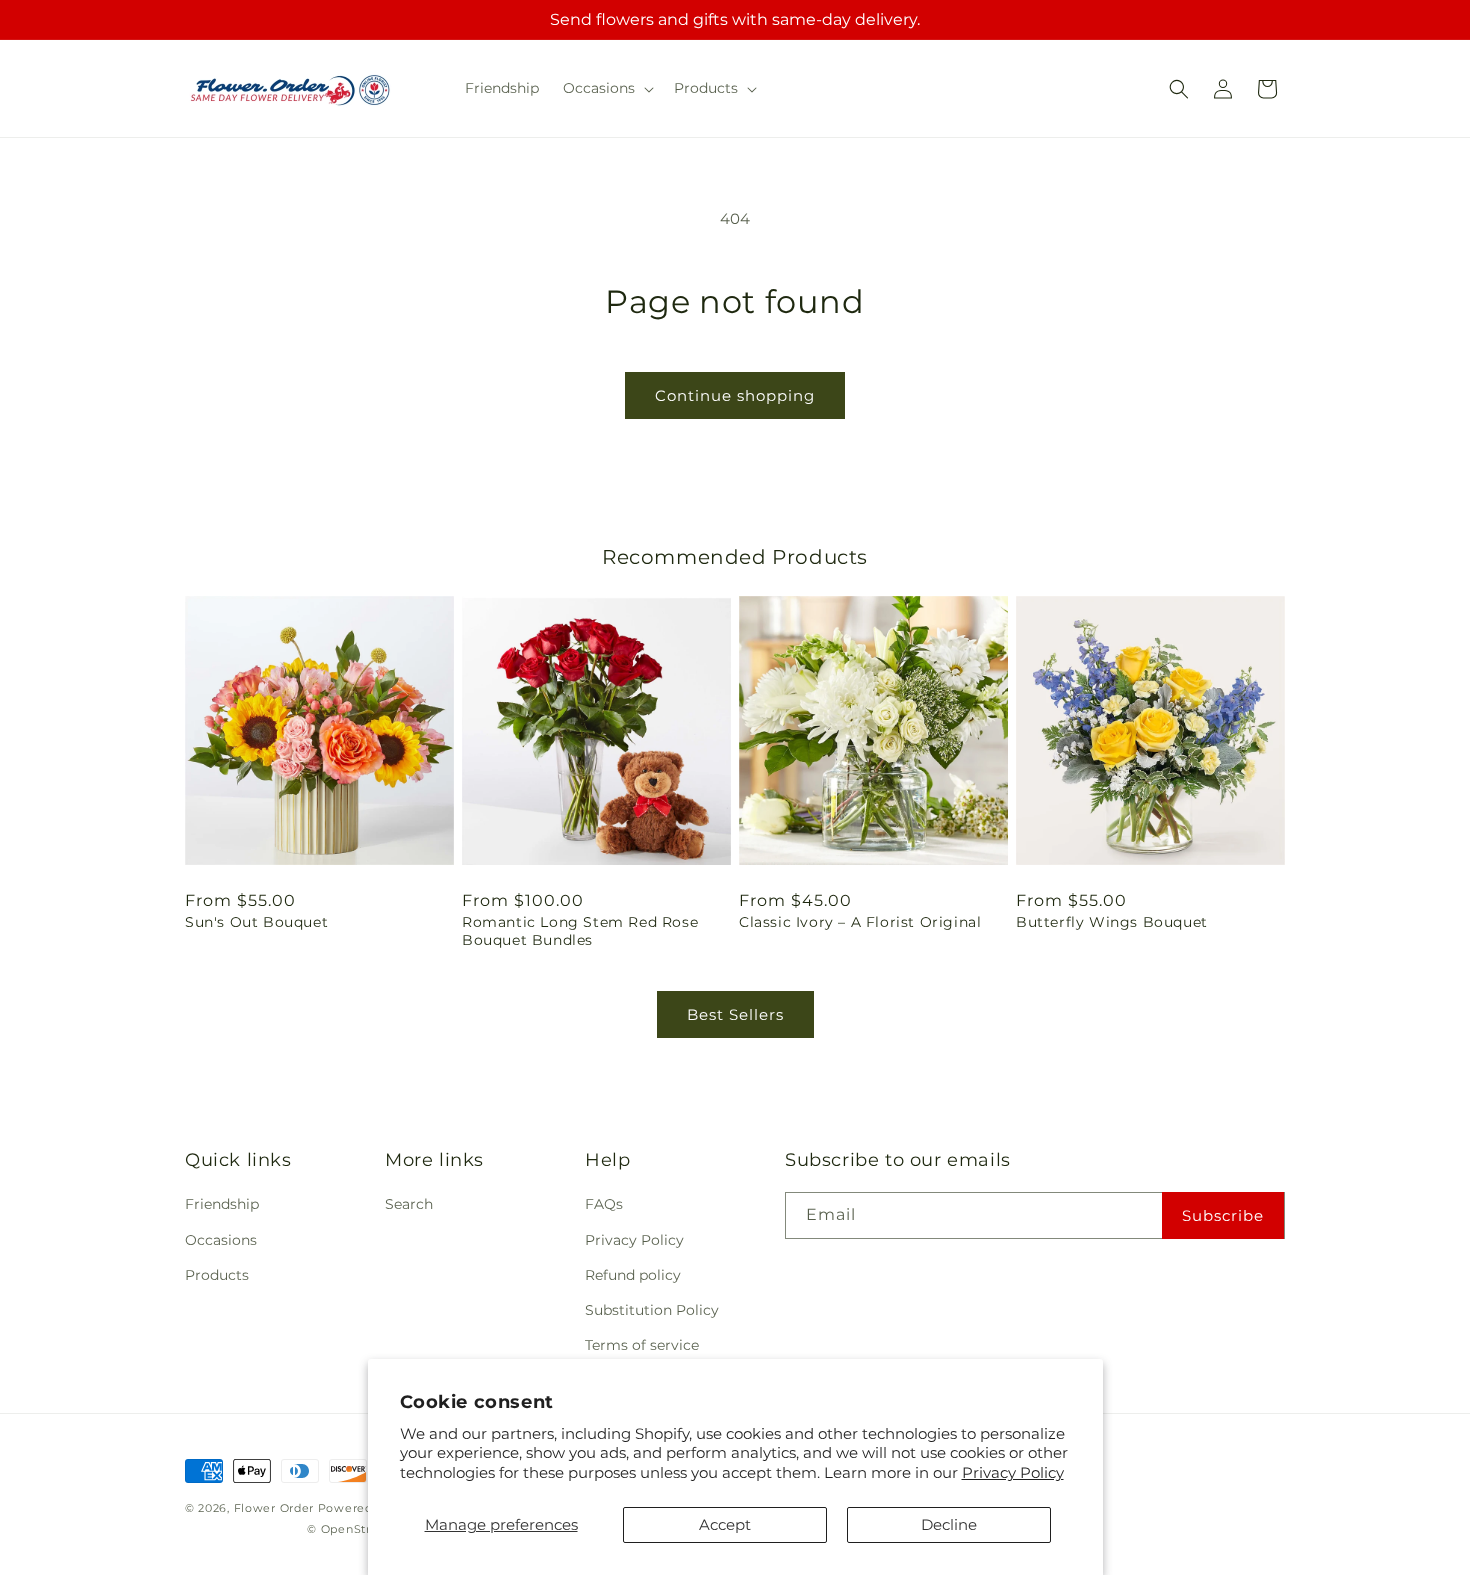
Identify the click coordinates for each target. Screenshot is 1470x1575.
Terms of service (642, 1345)
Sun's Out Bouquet (256, 922)
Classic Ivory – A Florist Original (860, 922)
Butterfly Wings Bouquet (1112, 922)
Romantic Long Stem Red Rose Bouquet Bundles (580, 931)
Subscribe (1223, 1215)
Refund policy (633, 1275)
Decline (949, 1524)
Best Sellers (735, 1014)
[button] (606, 88)
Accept (725, 1524)
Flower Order (274, 1508)
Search (409, 1204)
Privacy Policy (1013, 1472)
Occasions (221, 1240)
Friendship (222, 1204)
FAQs (604, 1204)
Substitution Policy (652, 1310)
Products (217, 1275)
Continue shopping (735, 395)
